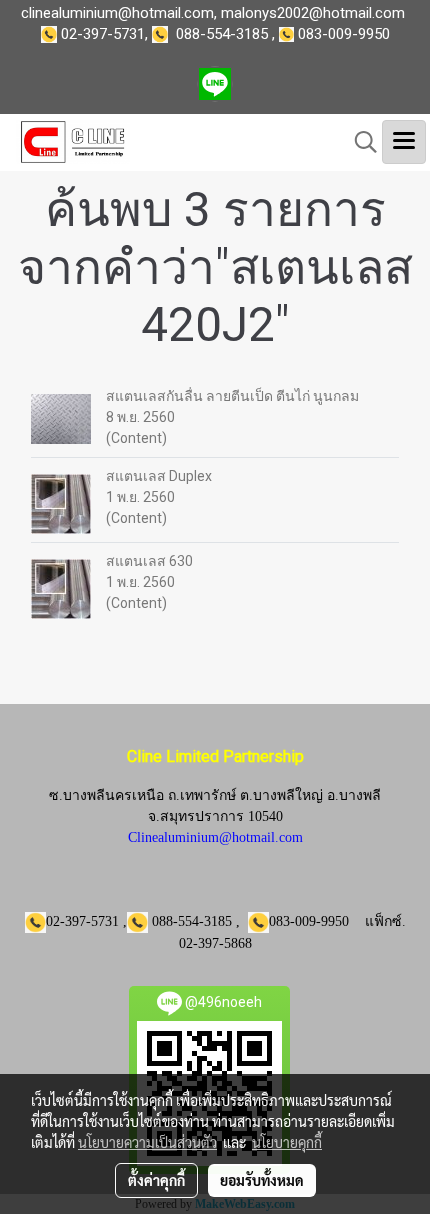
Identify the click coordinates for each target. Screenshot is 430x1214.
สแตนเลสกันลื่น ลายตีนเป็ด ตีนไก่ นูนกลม (232, 396)
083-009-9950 (344, 34)
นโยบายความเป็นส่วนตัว (147, 1142)
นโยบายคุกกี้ (287, 1142)
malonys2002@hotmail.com (313, 13)
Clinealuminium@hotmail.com (215, 837)
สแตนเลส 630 (149, 561)
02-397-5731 (103, 34)
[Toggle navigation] (404, 142)
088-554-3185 (222, 34)
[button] (359, 142)
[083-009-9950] (164, 34)
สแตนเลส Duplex (159, 476)
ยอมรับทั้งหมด (262, 1180)
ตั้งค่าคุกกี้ (156, 1180)
